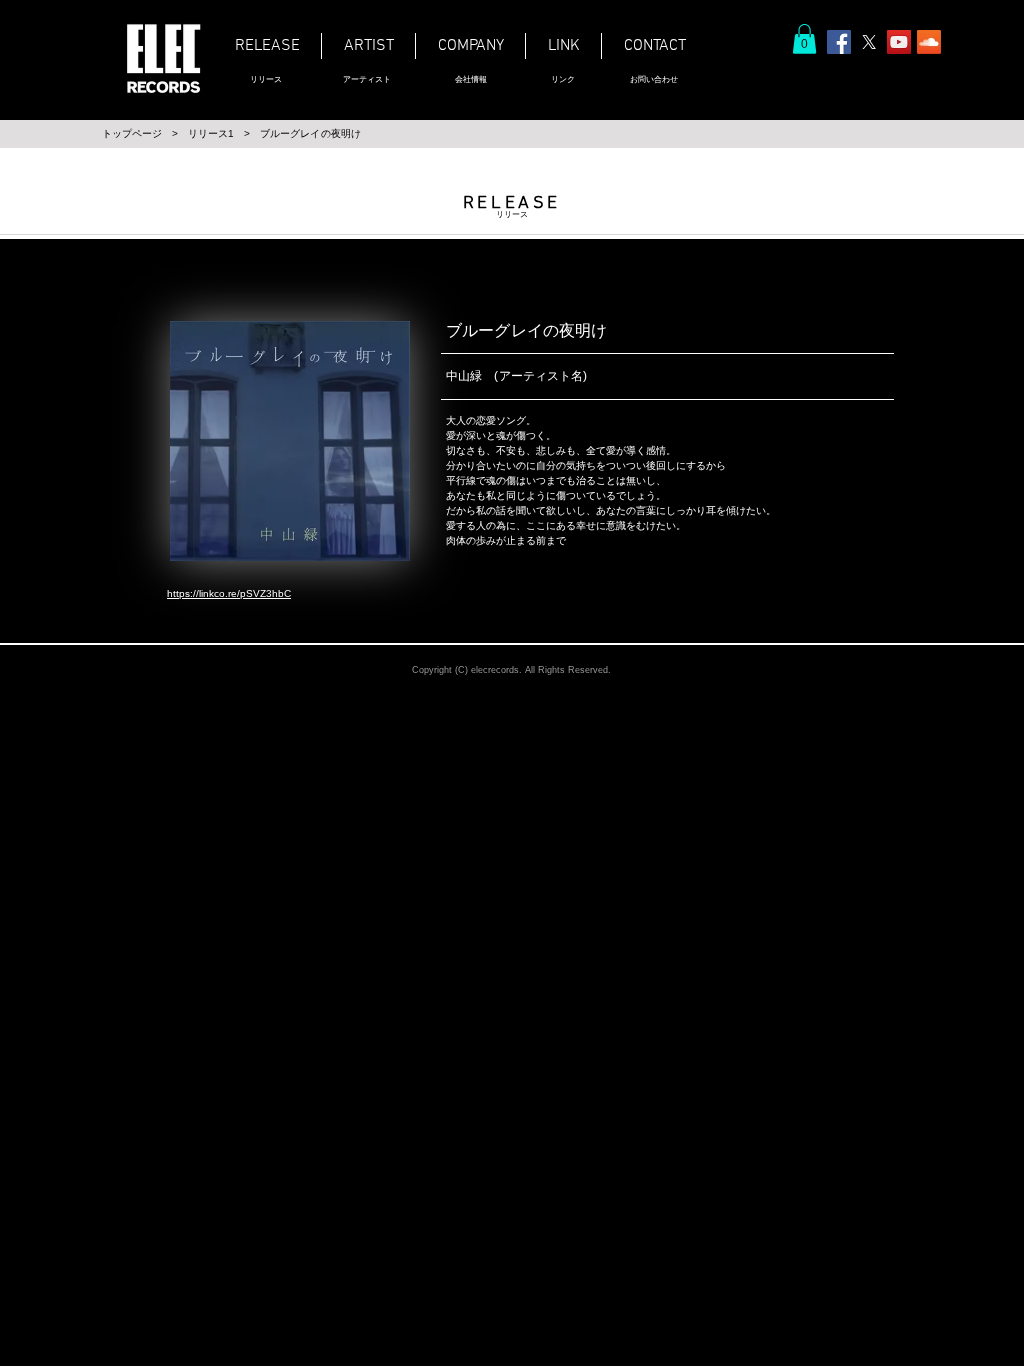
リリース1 (211, 133)
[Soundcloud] (929, 42)
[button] (804, 39)
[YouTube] (899, 42)
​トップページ (132, 133)
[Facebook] (839, 42)
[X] (869, 42)
